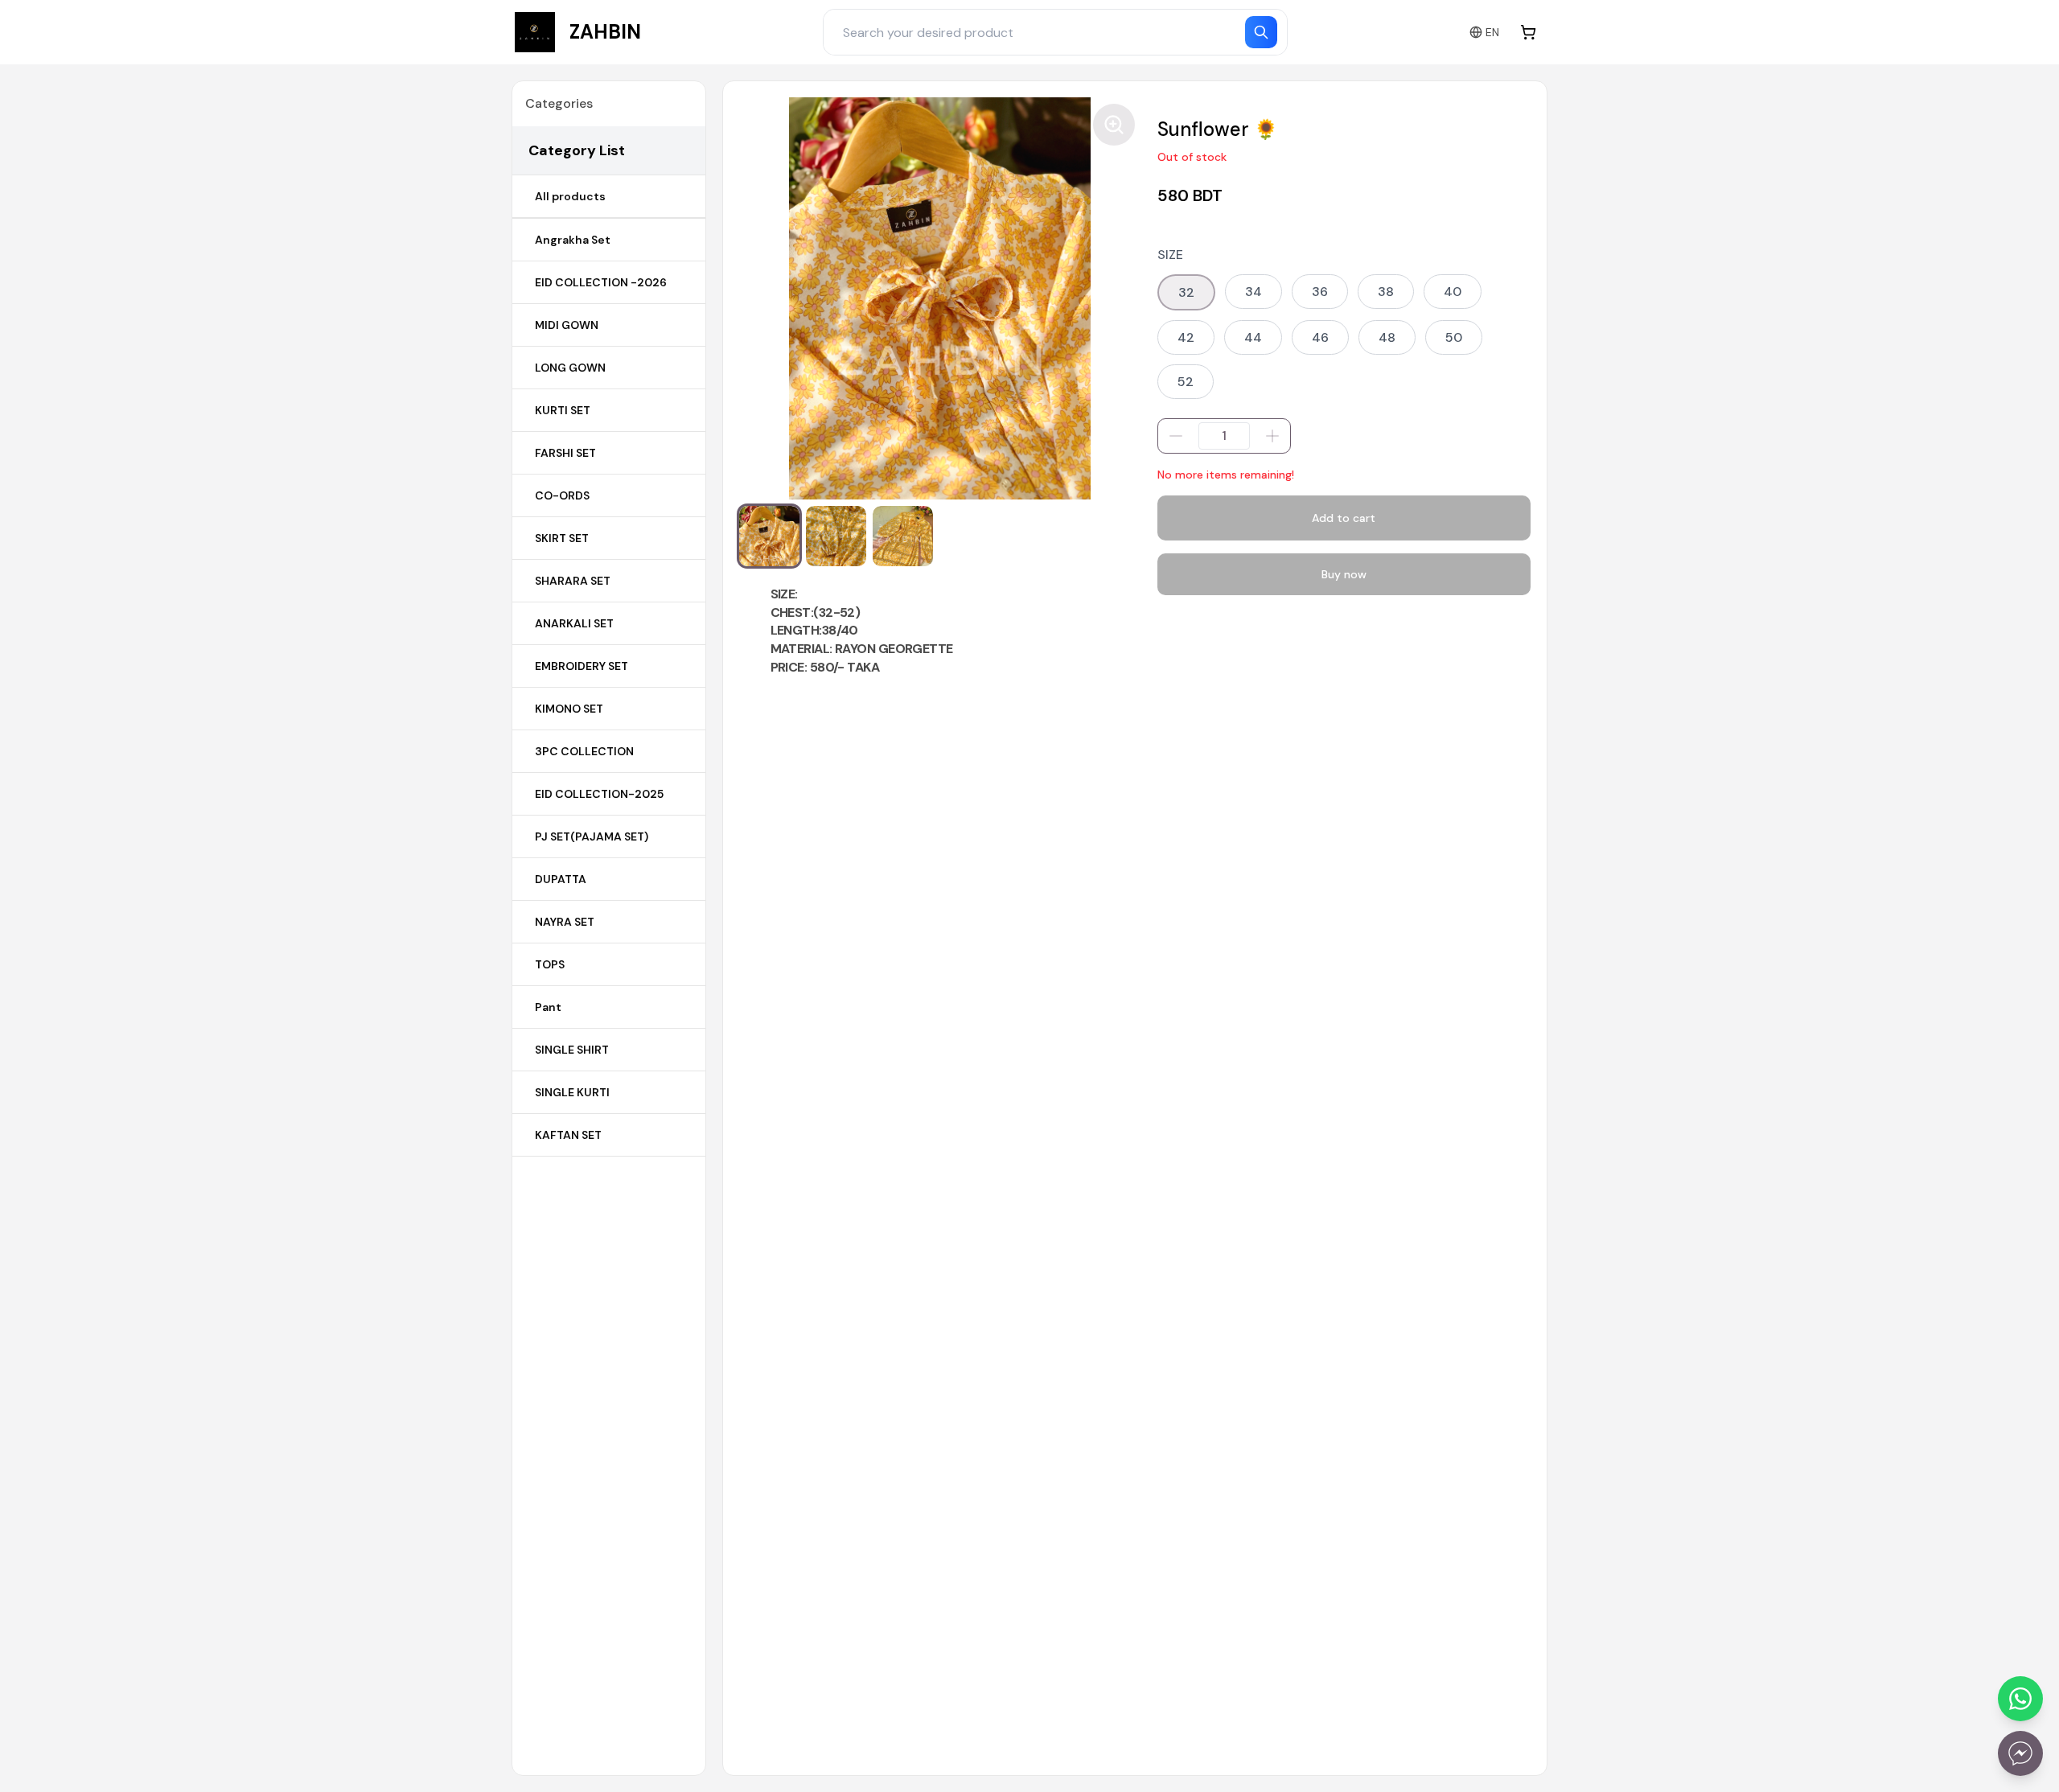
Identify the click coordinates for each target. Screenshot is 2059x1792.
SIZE (1170, 255)
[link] (578, 32)
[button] (769, 536)
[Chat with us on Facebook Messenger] (2020, 1753)
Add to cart (1344, 518)
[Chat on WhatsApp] (2020, 1699)
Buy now (1344, 574)
